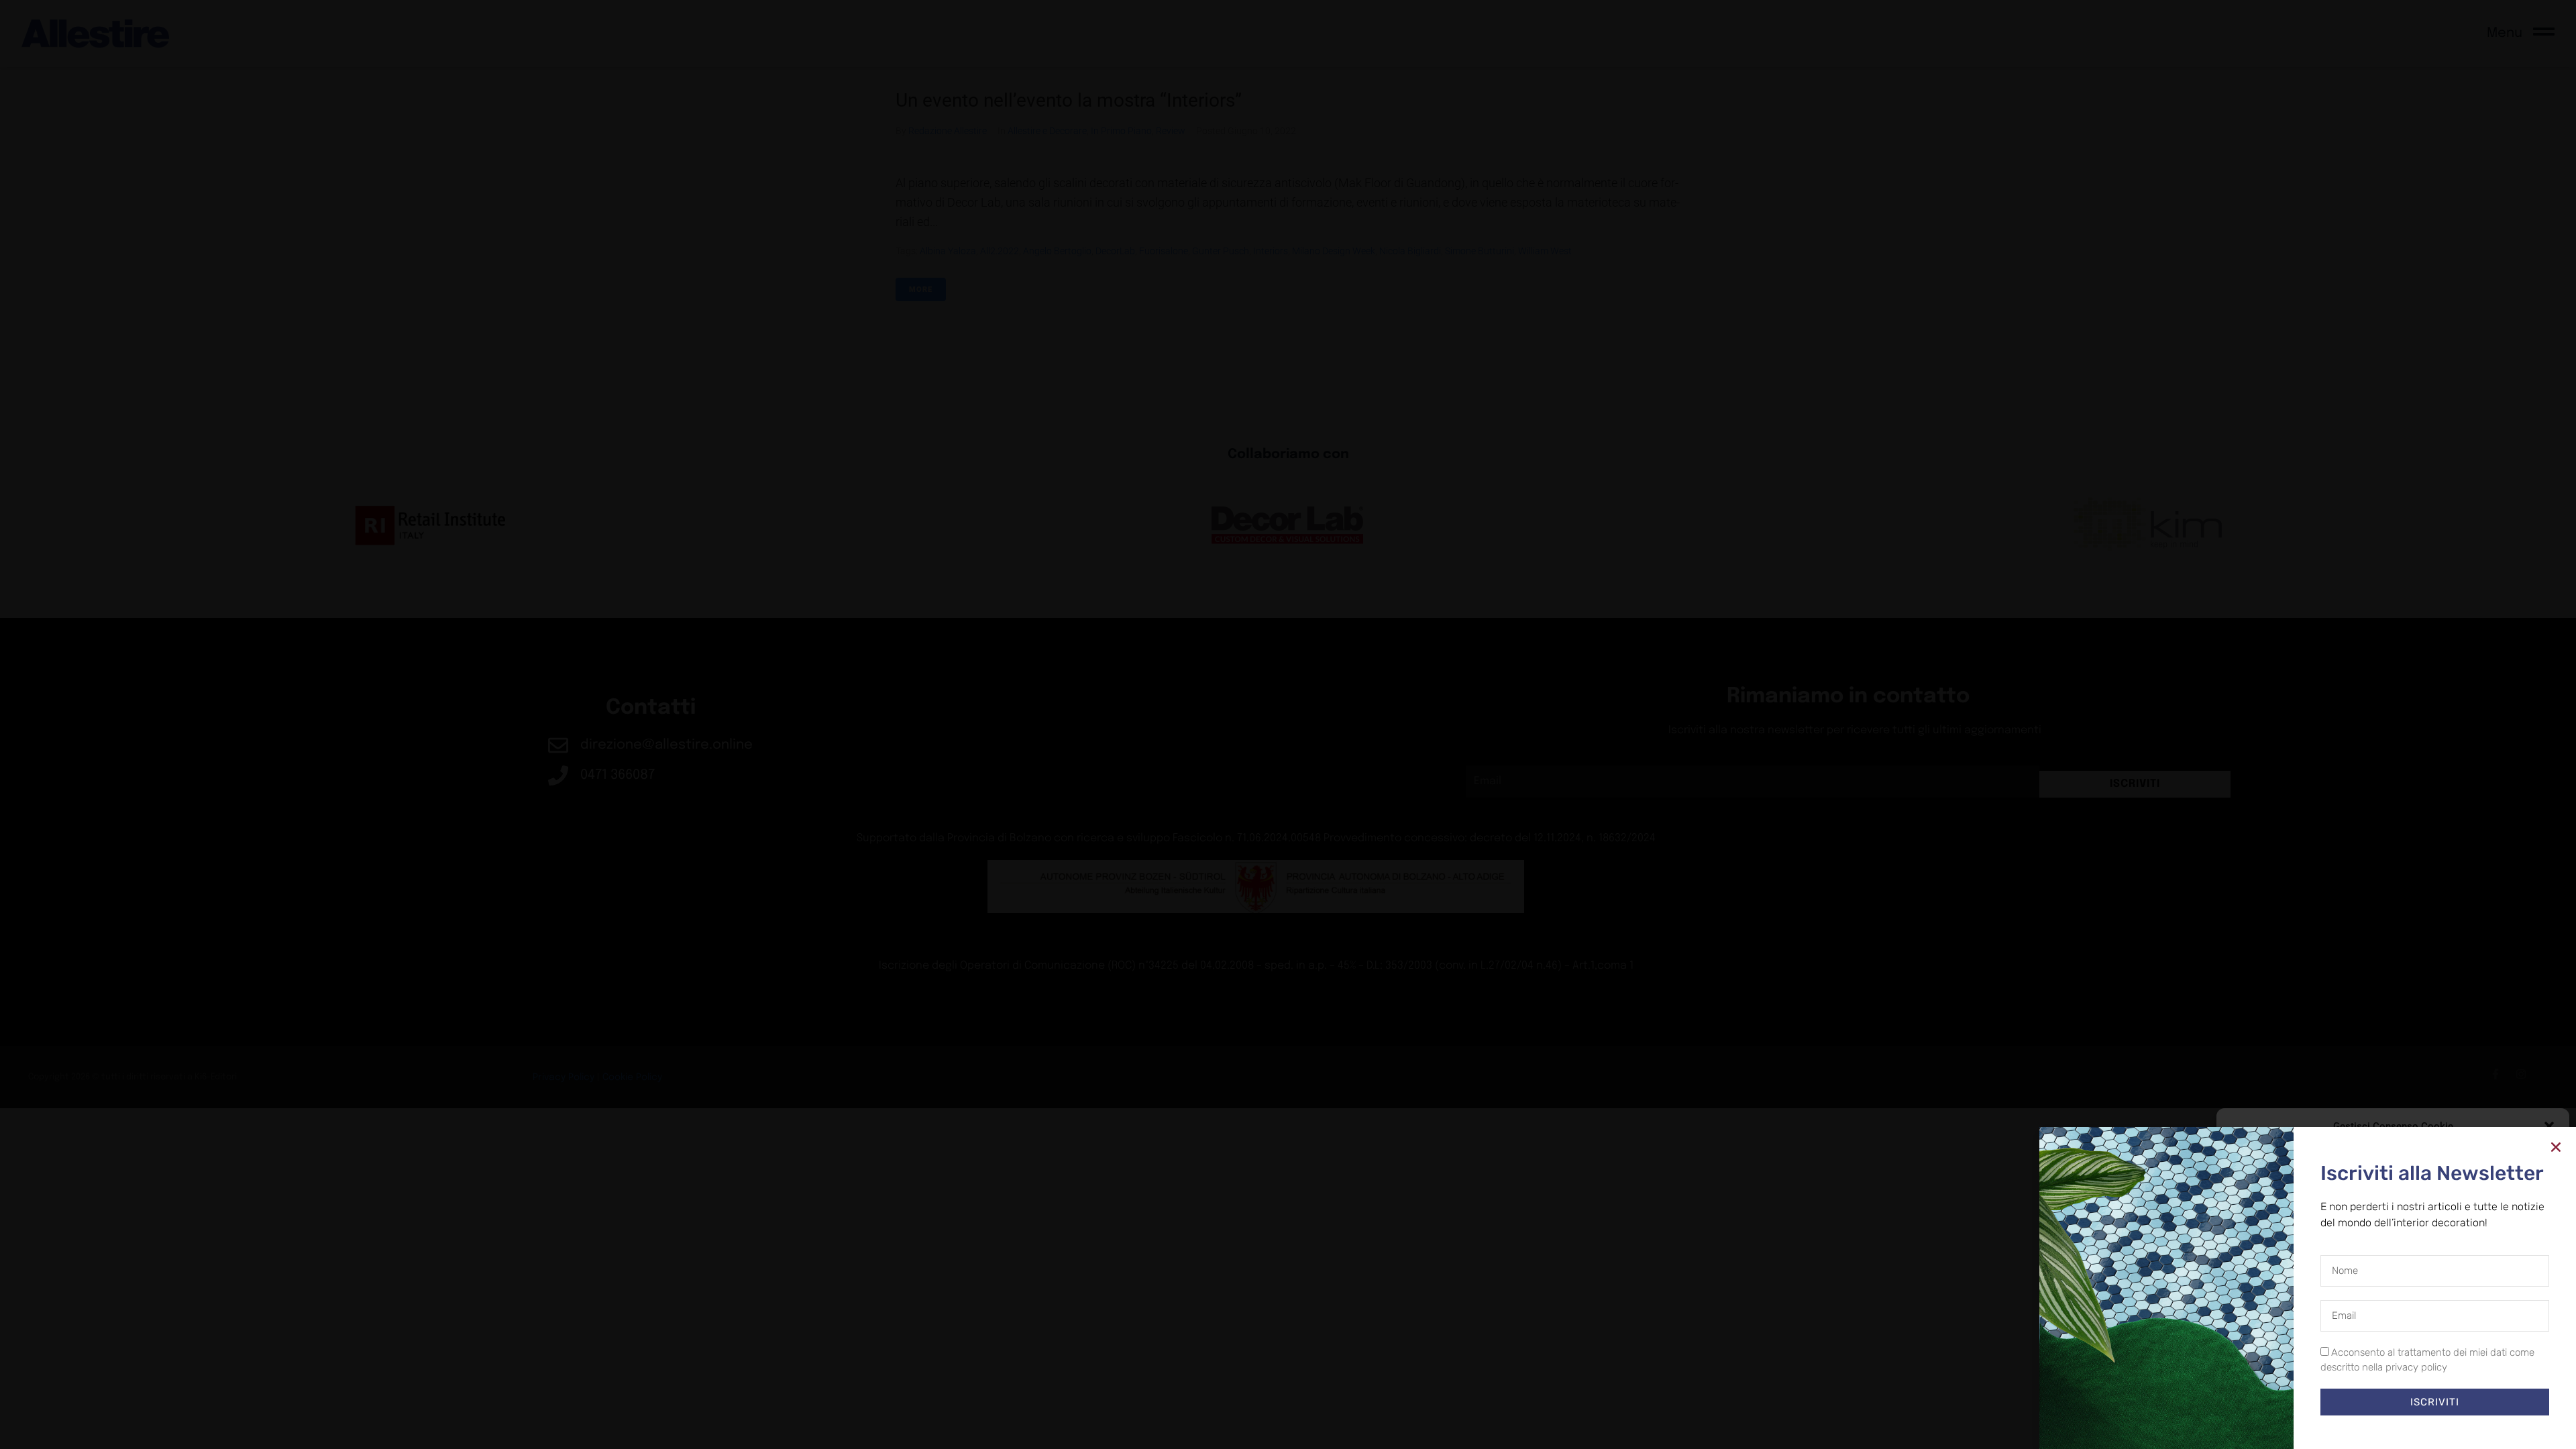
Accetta (2279, 1395)
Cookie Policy (2362, 1426)
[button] (2549, 1126)
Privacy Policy (2417, 1426)
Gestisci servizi (2263, 1360)
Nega (2383, 1395)
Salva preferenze (2497, 1395)
